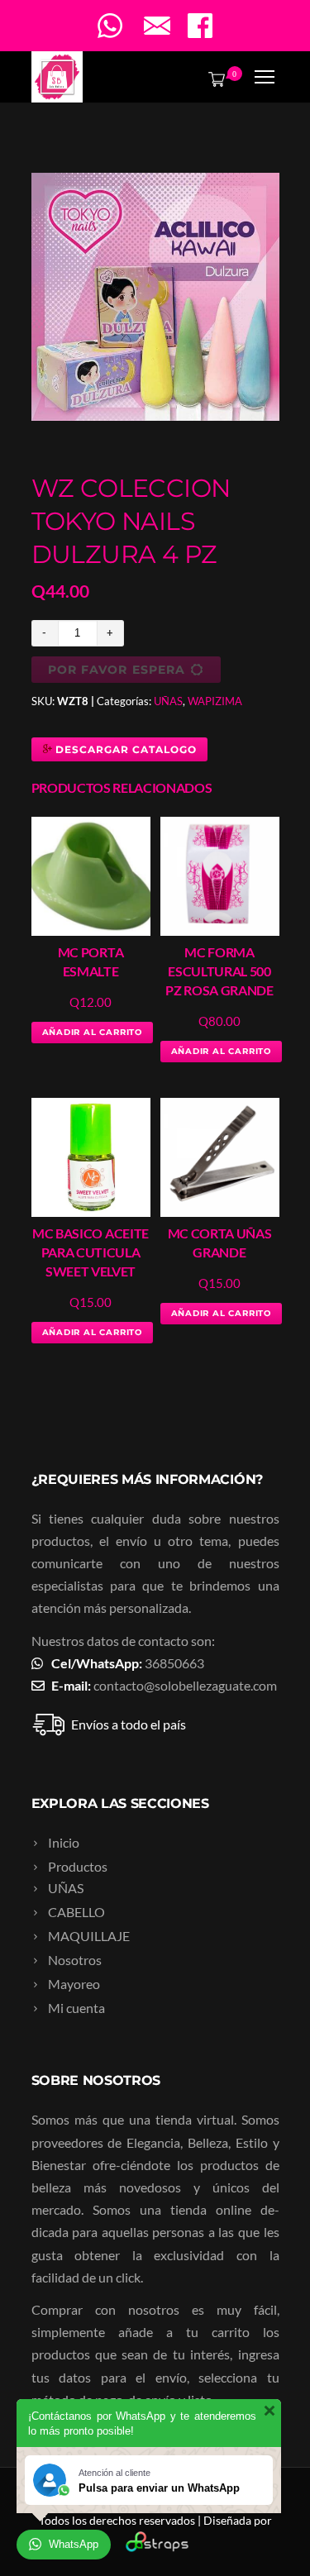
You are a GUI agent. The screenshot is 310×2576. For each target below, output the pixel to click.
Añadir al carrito (93, 1032)
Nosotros (75, 1960)
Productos (78, 1866)
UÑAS (168, 701)
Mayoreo (74, 1984)
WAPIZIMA (215, 701)
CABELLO (76, 1912)
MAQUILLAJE (89, 1936)
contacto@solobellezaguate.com (185, 1685)
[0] (213, 79)
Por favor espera (117, 670)
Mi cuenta (76, 2008)
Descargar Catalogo (124, 749)
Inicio (64, 1842)
